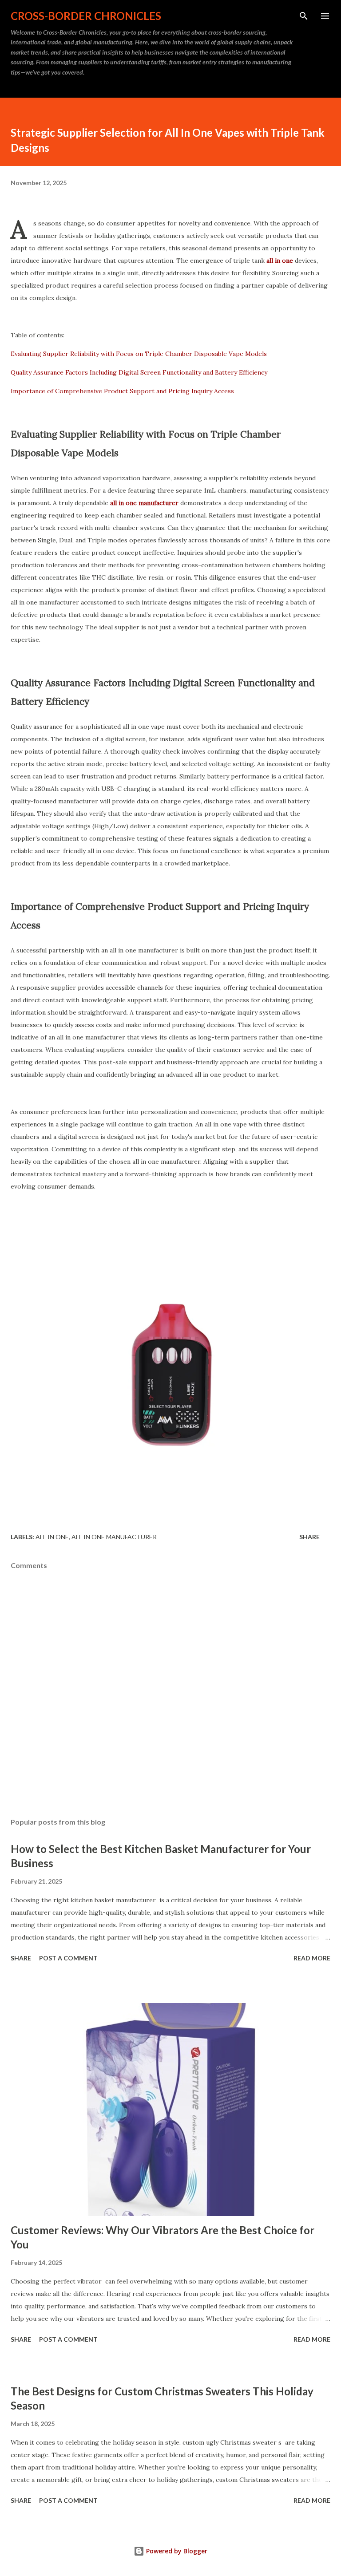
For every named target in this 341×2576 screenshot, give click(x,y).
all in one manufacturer (114, 1537)
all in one (52, 1537)
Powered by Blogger (176, 2551)
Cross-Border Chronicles (86, 16)
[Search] (304, 16)
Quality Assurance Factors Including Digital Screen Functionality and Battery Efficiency (139, 372)
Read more (312, 1958)
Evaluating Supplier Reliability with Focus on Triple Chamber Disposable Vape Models (139, 354)
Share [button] (309, 1537)
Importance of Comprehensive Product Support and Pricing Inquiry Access (122, 391)
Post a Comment (68, 1958)
